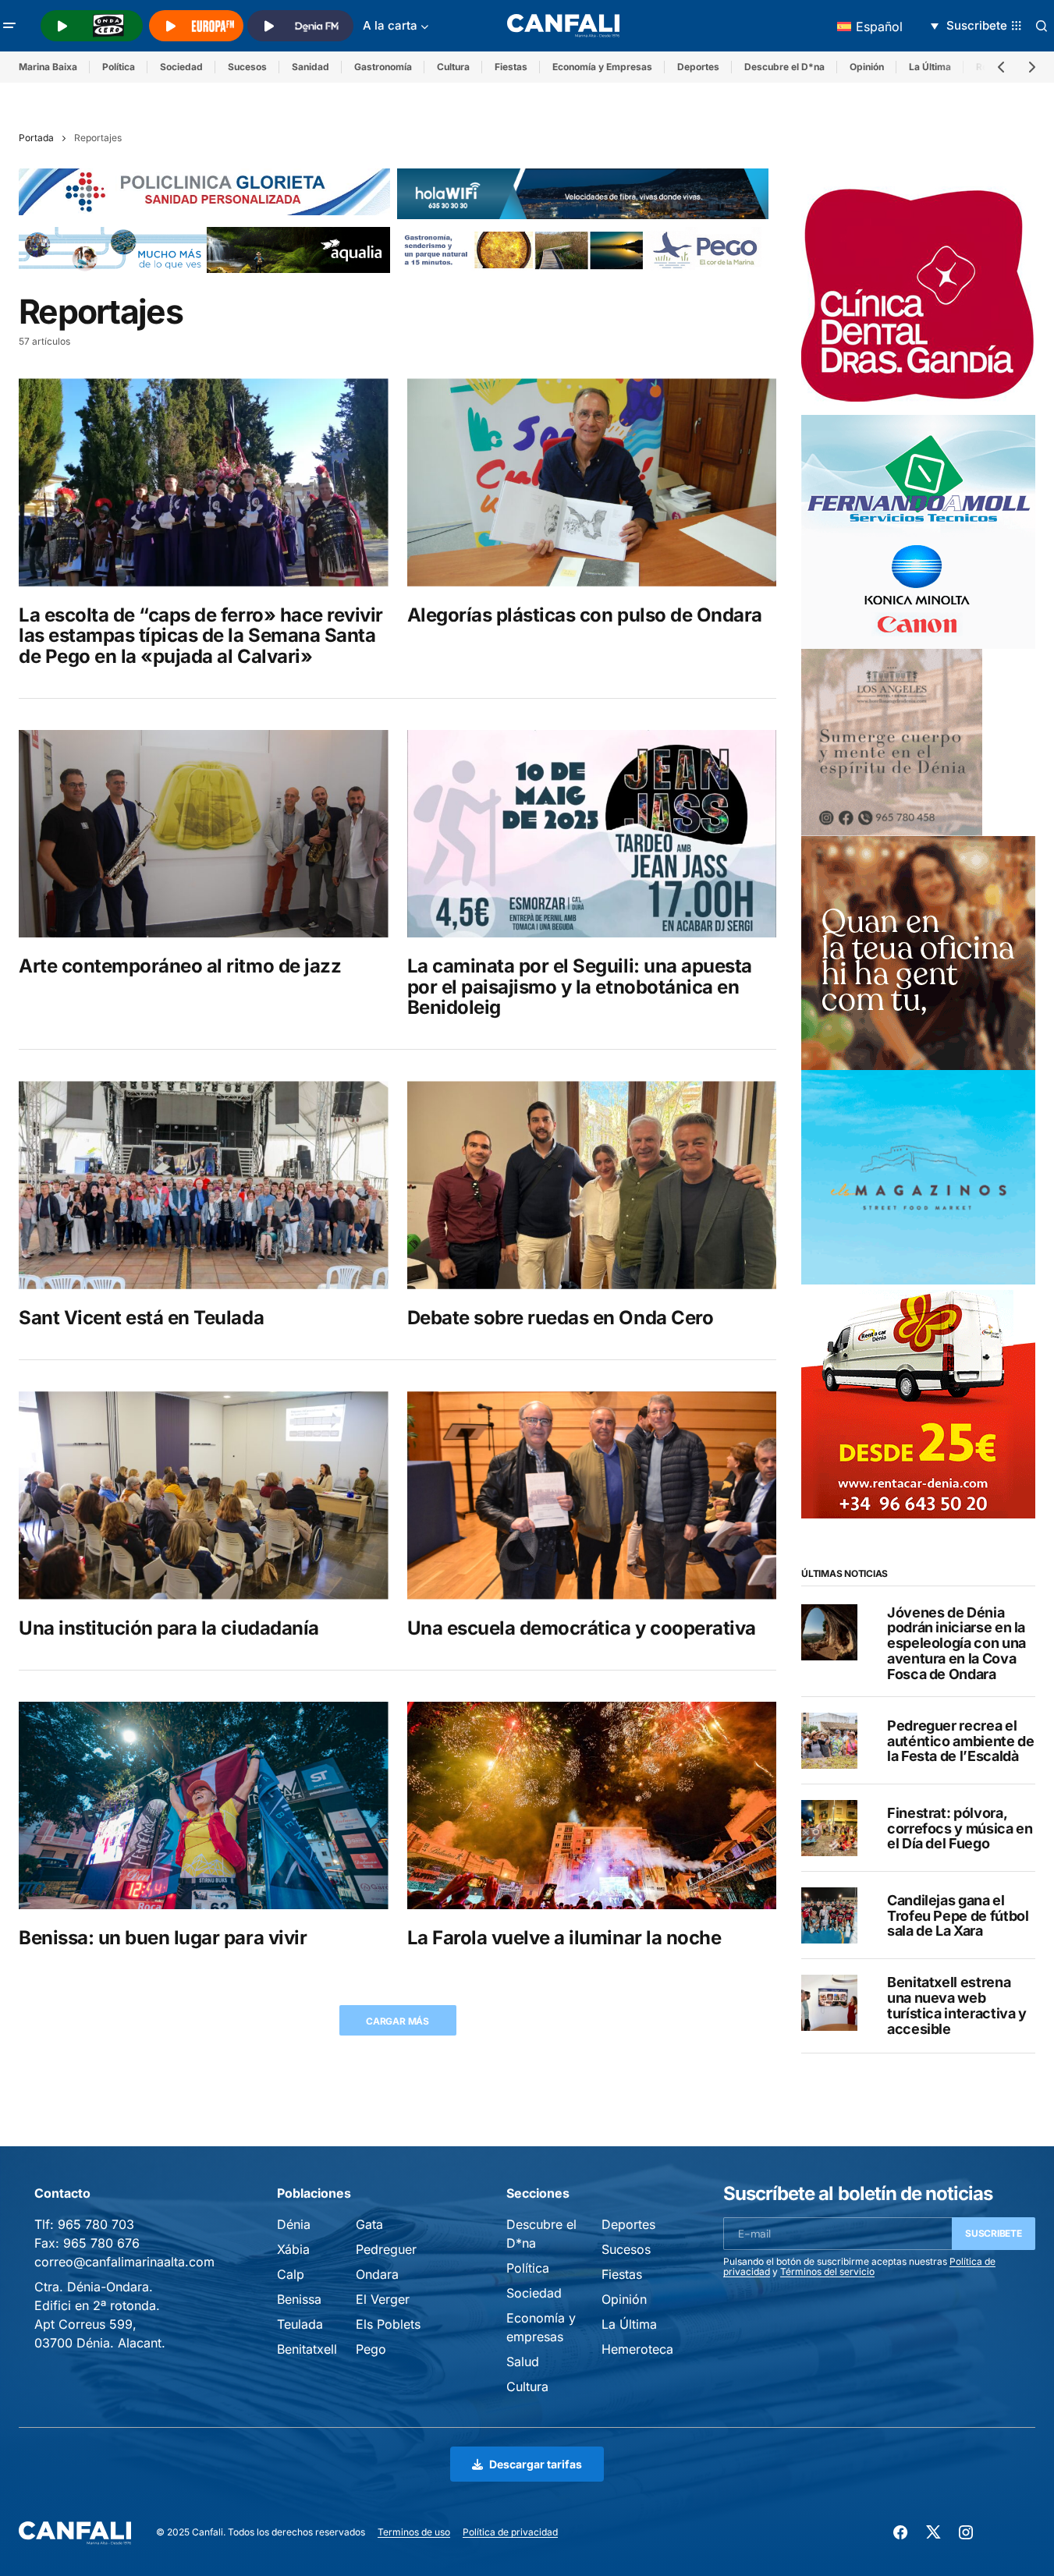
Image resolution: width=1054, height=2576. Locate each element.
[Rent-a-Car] (918, 1400)
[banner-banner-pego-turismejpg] (583, 248)
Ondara (377, 2274)
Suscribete (994, 2233)
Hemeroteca (637, 2349)
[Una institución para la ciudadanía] (204, 1495)
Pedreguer (386, 2249)
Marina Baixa (48, 67)
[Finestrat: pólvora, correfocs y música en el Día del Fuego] (829, 1828)
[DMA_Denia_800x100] (204, 248)
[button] (9, 26)
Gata (369, 2224)
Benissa (299, 2299)
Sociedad (181, 67)
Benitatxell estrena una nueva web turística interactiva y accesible (957, 2006)
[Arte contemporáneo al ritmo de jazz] (204, 834)
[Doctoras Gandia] (918, 297)
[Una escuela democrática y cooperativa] (592, 1495)
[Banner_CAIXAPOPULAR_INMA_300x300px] (918, 952)
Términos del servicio (827, 2271)
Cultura (453, 67)
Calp (291, 2274)
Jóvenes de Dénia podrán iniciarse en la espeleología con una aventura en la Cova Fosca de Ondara (956, 1643)
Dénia (294, 2224)
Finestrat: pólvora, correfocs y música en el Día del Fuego (960, 1828)
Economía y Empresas (602, 67)
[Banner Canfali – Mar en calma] (892, 742)
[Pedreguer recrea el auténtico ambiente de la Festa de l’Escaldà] (829, 1741)
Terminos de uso (414, 2532)
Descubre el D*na (784, 67)
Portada (36, 138)
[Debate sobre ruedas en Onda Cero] (592, 1185)
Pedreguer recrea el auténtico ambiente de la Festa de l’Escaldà (960, 1741)
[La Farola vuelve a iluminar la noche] (592, 1805)
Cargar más (397, 2021)
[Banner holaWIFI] (583, 193)
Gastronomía (383, 67)
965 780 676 (101, 2243)
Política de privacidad (510, 2532)
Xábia (293, 2249)
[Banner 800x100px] (204, 191)
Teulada (300, 2324)
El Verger (383, 2299)
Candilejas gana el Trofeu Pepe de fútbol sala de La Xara (958, 1916)
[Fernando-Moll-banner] (918, 531)
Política (119, 67)
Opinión (867, 67)
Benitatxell (307, 2349)
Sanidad (311, 67)
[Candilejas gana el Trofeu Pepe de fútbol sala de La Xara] (829, 1915)
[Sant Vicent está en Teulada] (204, 1185)
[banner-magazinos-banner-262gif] (918, 1176)
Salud (523, 2362)
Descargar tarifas (536, 2464)
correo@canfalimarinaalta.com (124, 2262)
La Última (930, 67)
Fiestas (511, 67)
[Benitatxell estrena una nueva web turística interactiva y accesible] (829, 2003)
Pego (371, 2349)
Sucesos (247, 67)
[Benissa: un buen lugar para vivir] (204, 1805)
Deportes (698, 67)
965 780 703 (96, 2224)
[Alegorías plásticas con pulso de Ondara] (592, 482)
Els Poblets (388, 2324)
